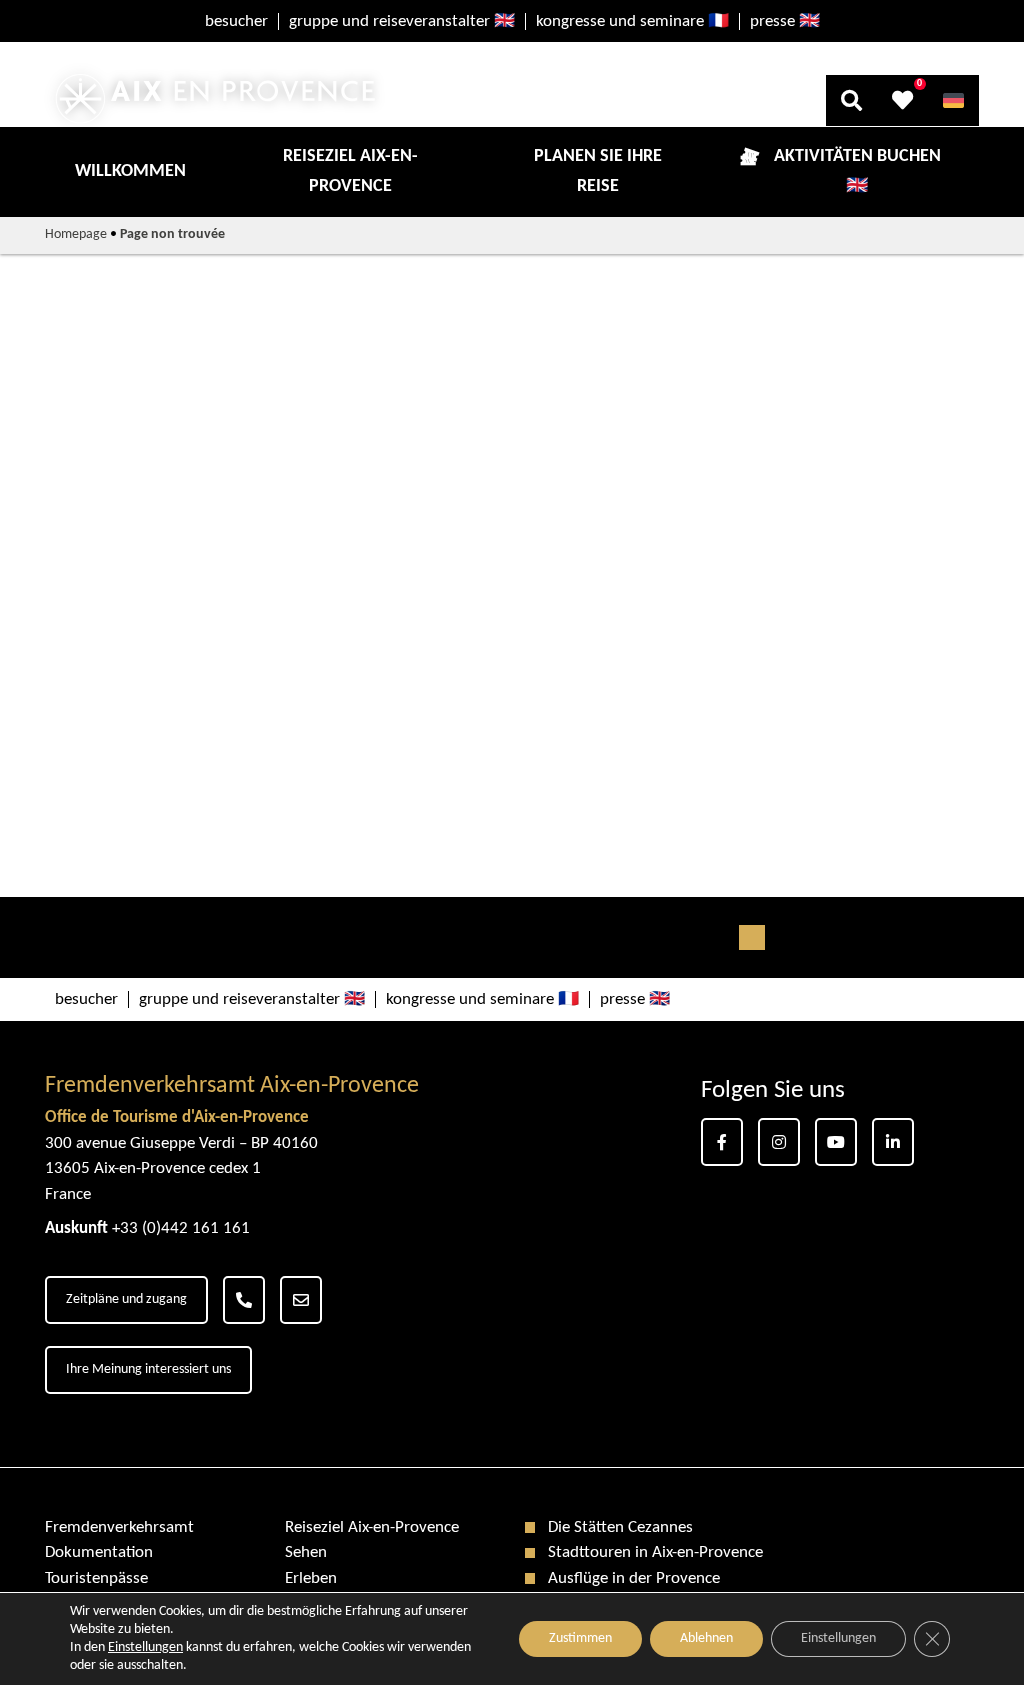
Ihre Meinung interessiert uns (148, 1369)
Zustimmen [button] (580, 1638)
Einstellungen (838, 1638)
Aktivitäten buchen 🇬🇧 (857, 171)
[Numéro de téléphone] (244, 1300)
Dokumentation (99, 1552)
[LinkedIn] (893, 1142)
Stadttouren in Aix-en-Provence (655, 1552)
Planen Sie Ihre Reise (598, 171)
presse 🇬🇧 (785, 21)
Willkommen (130, 171)
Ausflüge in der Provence (634, 1578)
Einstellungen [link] (145, 1647)
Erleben (311, 1578)
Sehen (306, 1552)
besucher (236, 21)
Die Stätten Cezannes (620, 1527)
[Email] (301, 1300)
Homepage (76, 234)
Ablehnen (706, 1638)
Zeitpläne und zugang (126, 1299)
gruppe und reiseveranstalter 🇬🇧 (402, 21)
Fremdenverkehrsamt (119, 1527)
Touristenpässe (96, 1578)
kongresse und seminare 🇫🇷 (632, 21)
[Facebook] (722, 1142)
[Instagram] (779, 1142)
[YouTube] (836, 1142)
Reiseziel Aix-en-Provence (350, 171)
